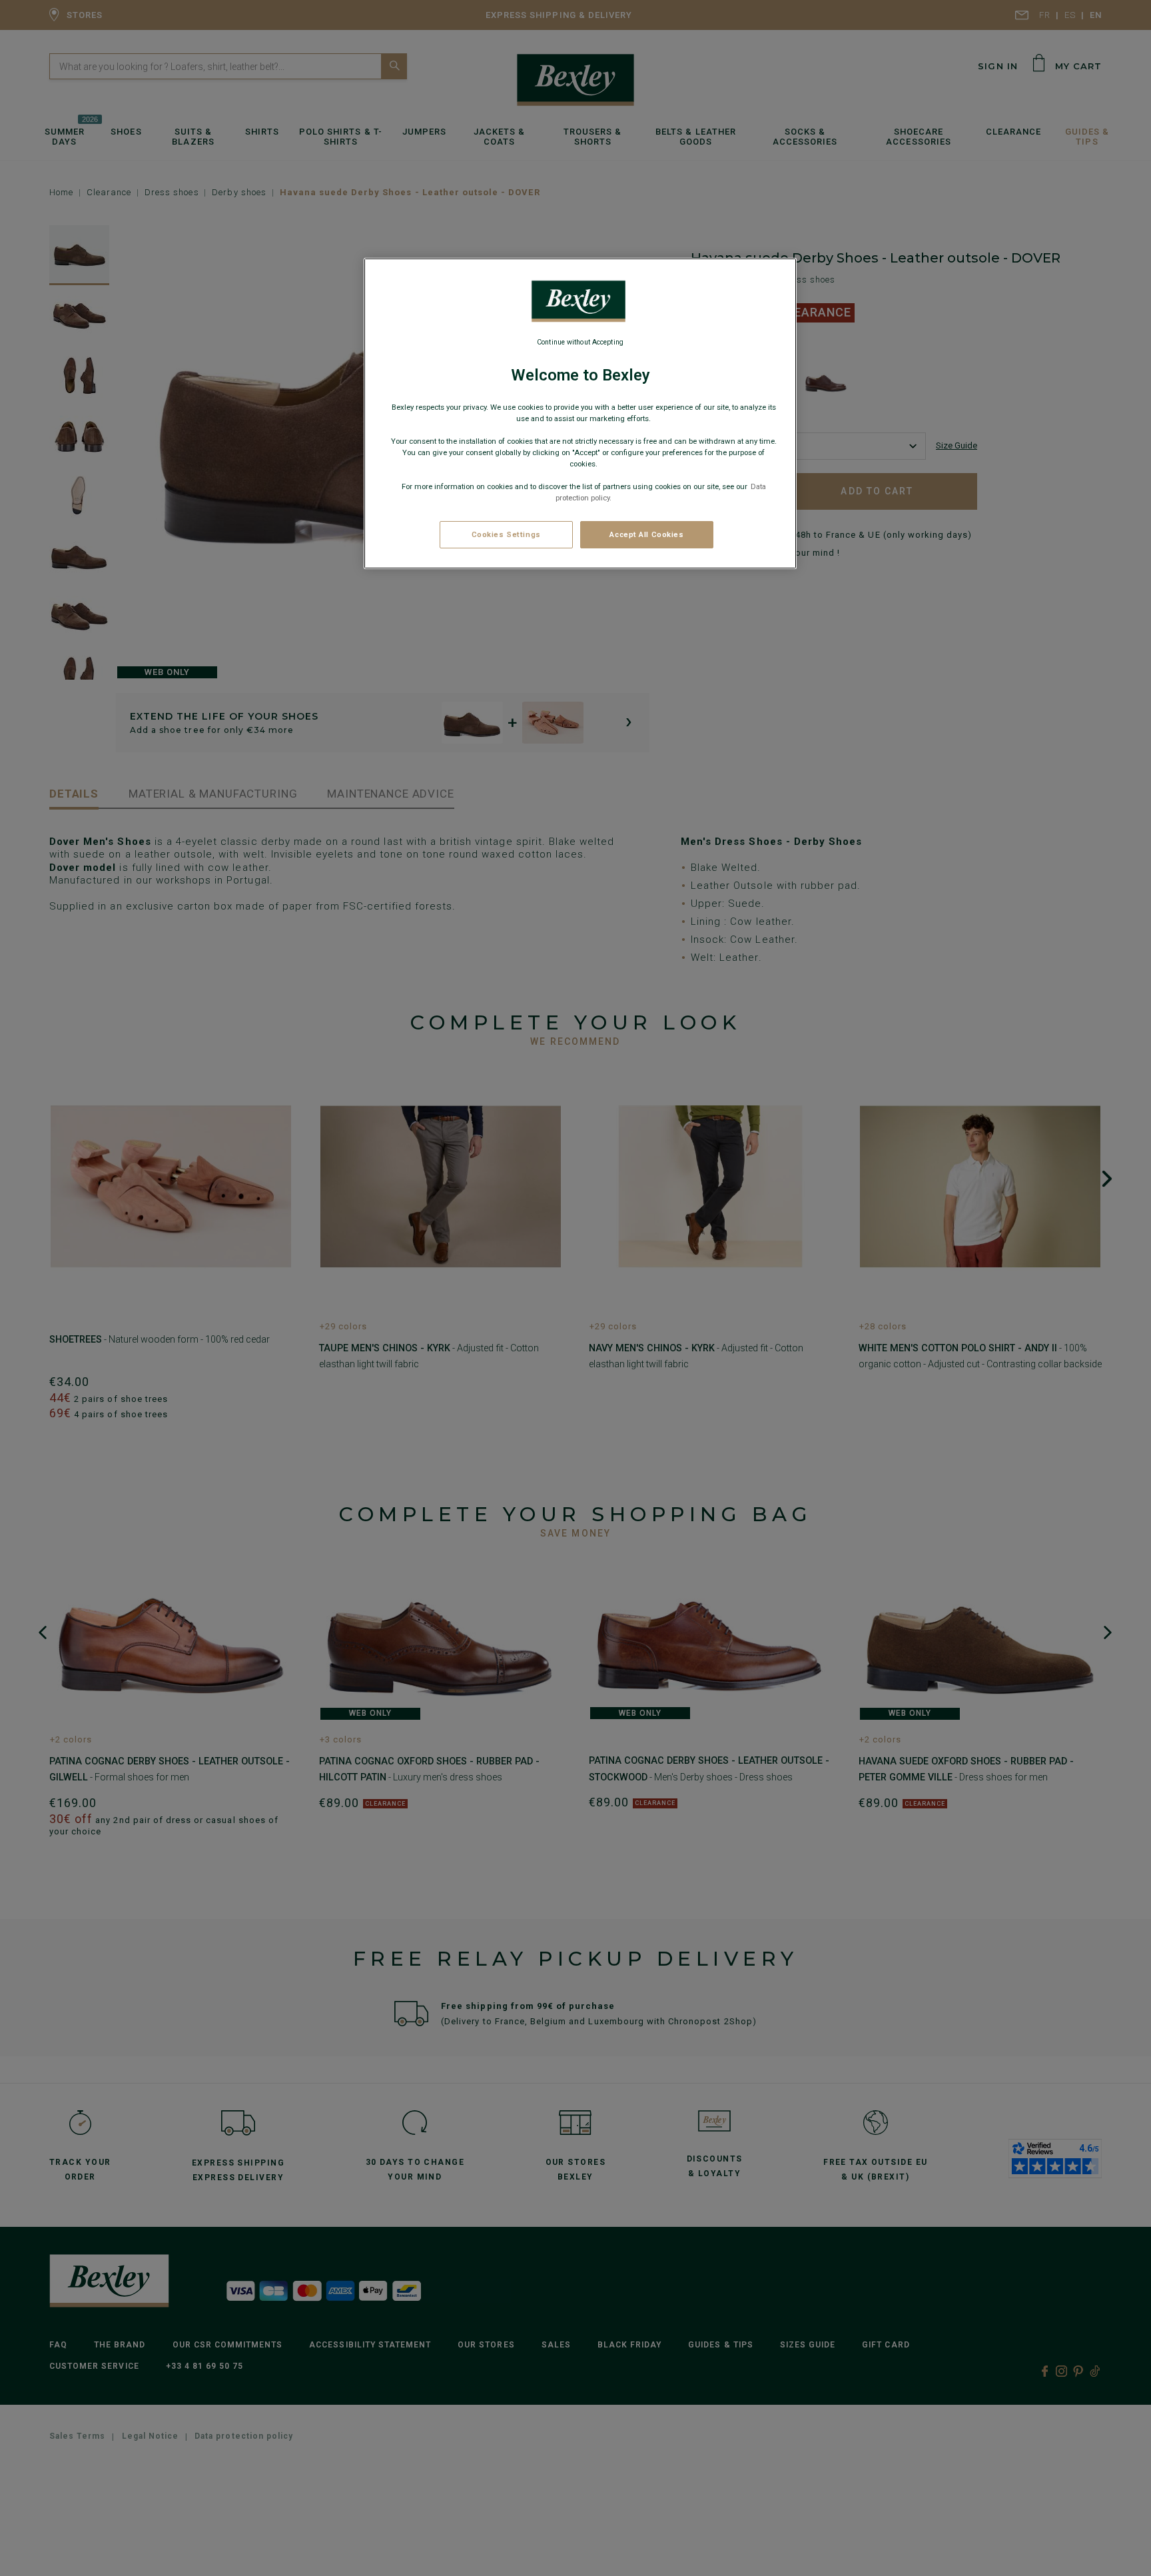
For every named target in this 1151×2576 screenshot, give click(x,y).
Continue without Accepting (580, 342)
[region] (580, 414)
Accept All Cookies (646, 534)
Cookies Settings (506, 534)
